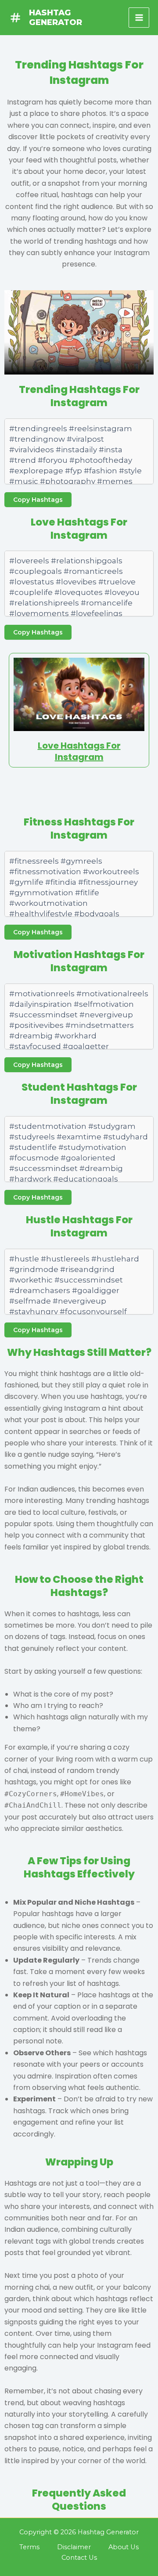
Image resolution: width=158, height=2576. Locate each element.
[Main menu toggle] (139, 18)
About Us (124, 2547)
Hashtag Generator (56, 17)
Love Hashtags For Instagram (79, 751)
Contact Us (79, 2558)
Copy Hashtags (38, 500)
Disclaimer (74, 2547)
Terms (29, 2547)
